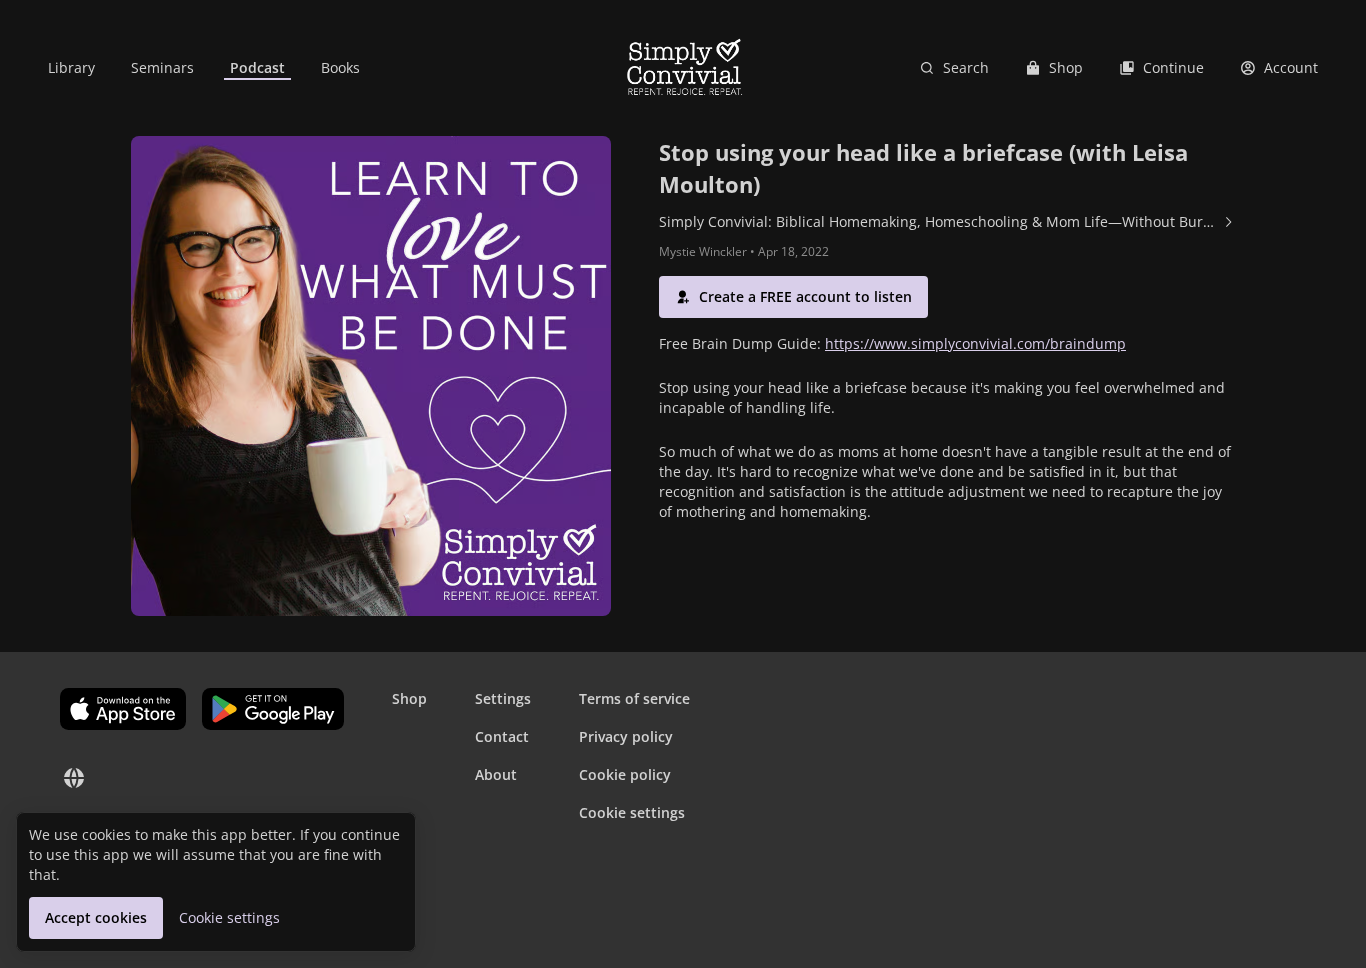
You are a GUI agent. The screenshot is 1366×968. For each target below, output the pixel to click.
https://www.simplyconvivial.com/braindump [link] (975, 343)
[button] (793, 297)
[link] (71, 68)
